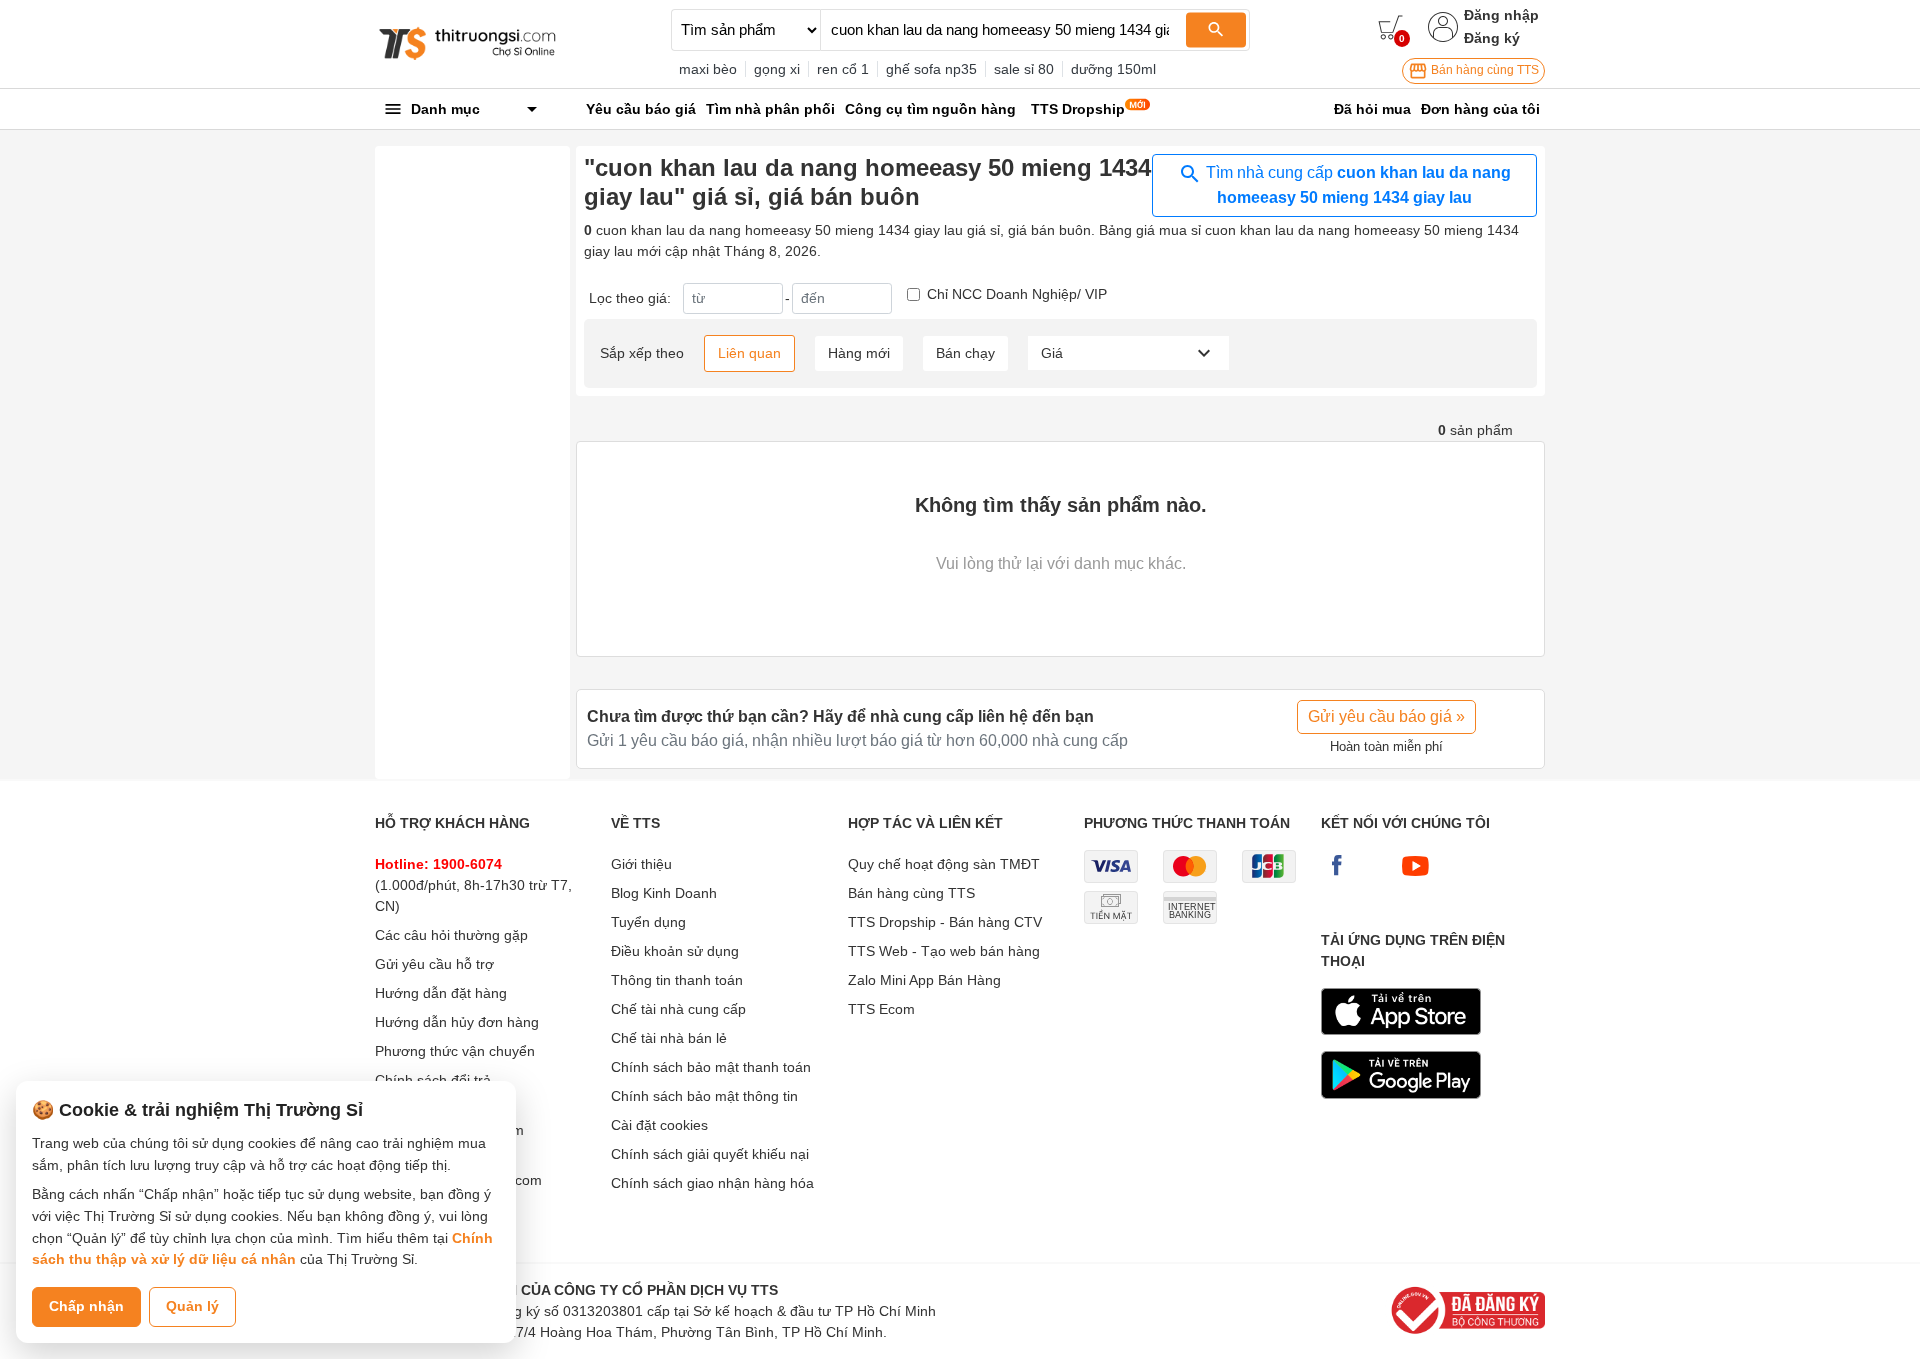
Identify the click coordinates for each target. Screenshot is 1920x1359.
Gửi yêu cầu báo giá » (1386, 716)
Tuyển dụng (648, 922)
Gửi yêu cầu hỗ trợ (434, 964)
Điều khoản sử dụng (675, 951)
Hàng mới (859, 353)
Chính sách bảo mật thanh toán (711, 1067)
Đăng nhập (1501, 15)
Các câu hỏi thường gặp (451, 935)
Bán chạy (965, 353)
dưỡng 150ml (1113, 69)
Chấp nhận (86, 1306)
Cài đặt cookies (659, 1125)
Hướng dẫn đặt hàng (441, 993)
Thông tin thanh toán (677, 980)
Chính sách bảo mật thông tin (704, 1096)
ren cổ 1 (843, 69)
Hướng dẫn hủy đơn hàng (457, 1022)
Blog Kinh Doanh (664, 893)
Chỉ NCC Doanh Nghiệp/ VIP (1017, 294)
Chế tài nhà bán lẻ (669, 1038)
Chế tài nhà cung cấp (678, 1009)
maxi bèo (708, 69)
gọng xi (777, 69)
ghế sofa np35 (931, 69)
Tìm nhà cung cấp (1356, 185)
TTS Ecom (881, 1009)
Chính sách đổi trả (433, 1080)
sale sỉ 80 (1024, 69)
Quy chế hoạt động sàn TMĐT (944, 864)
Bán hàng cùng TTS (1483, 70)
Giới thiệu (641, 864)
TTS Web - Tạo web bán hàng (944, 951)
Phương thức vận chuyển (455, 1051)
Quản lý (192, 1306)
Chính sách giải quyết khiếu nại (710, 1154)
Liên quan (749, 353)
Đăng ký (1492, 38)
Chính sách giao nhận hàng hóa (712, 1183)
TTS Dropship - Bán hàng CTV (945, 922)
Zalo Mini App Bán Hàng (924, 980)
